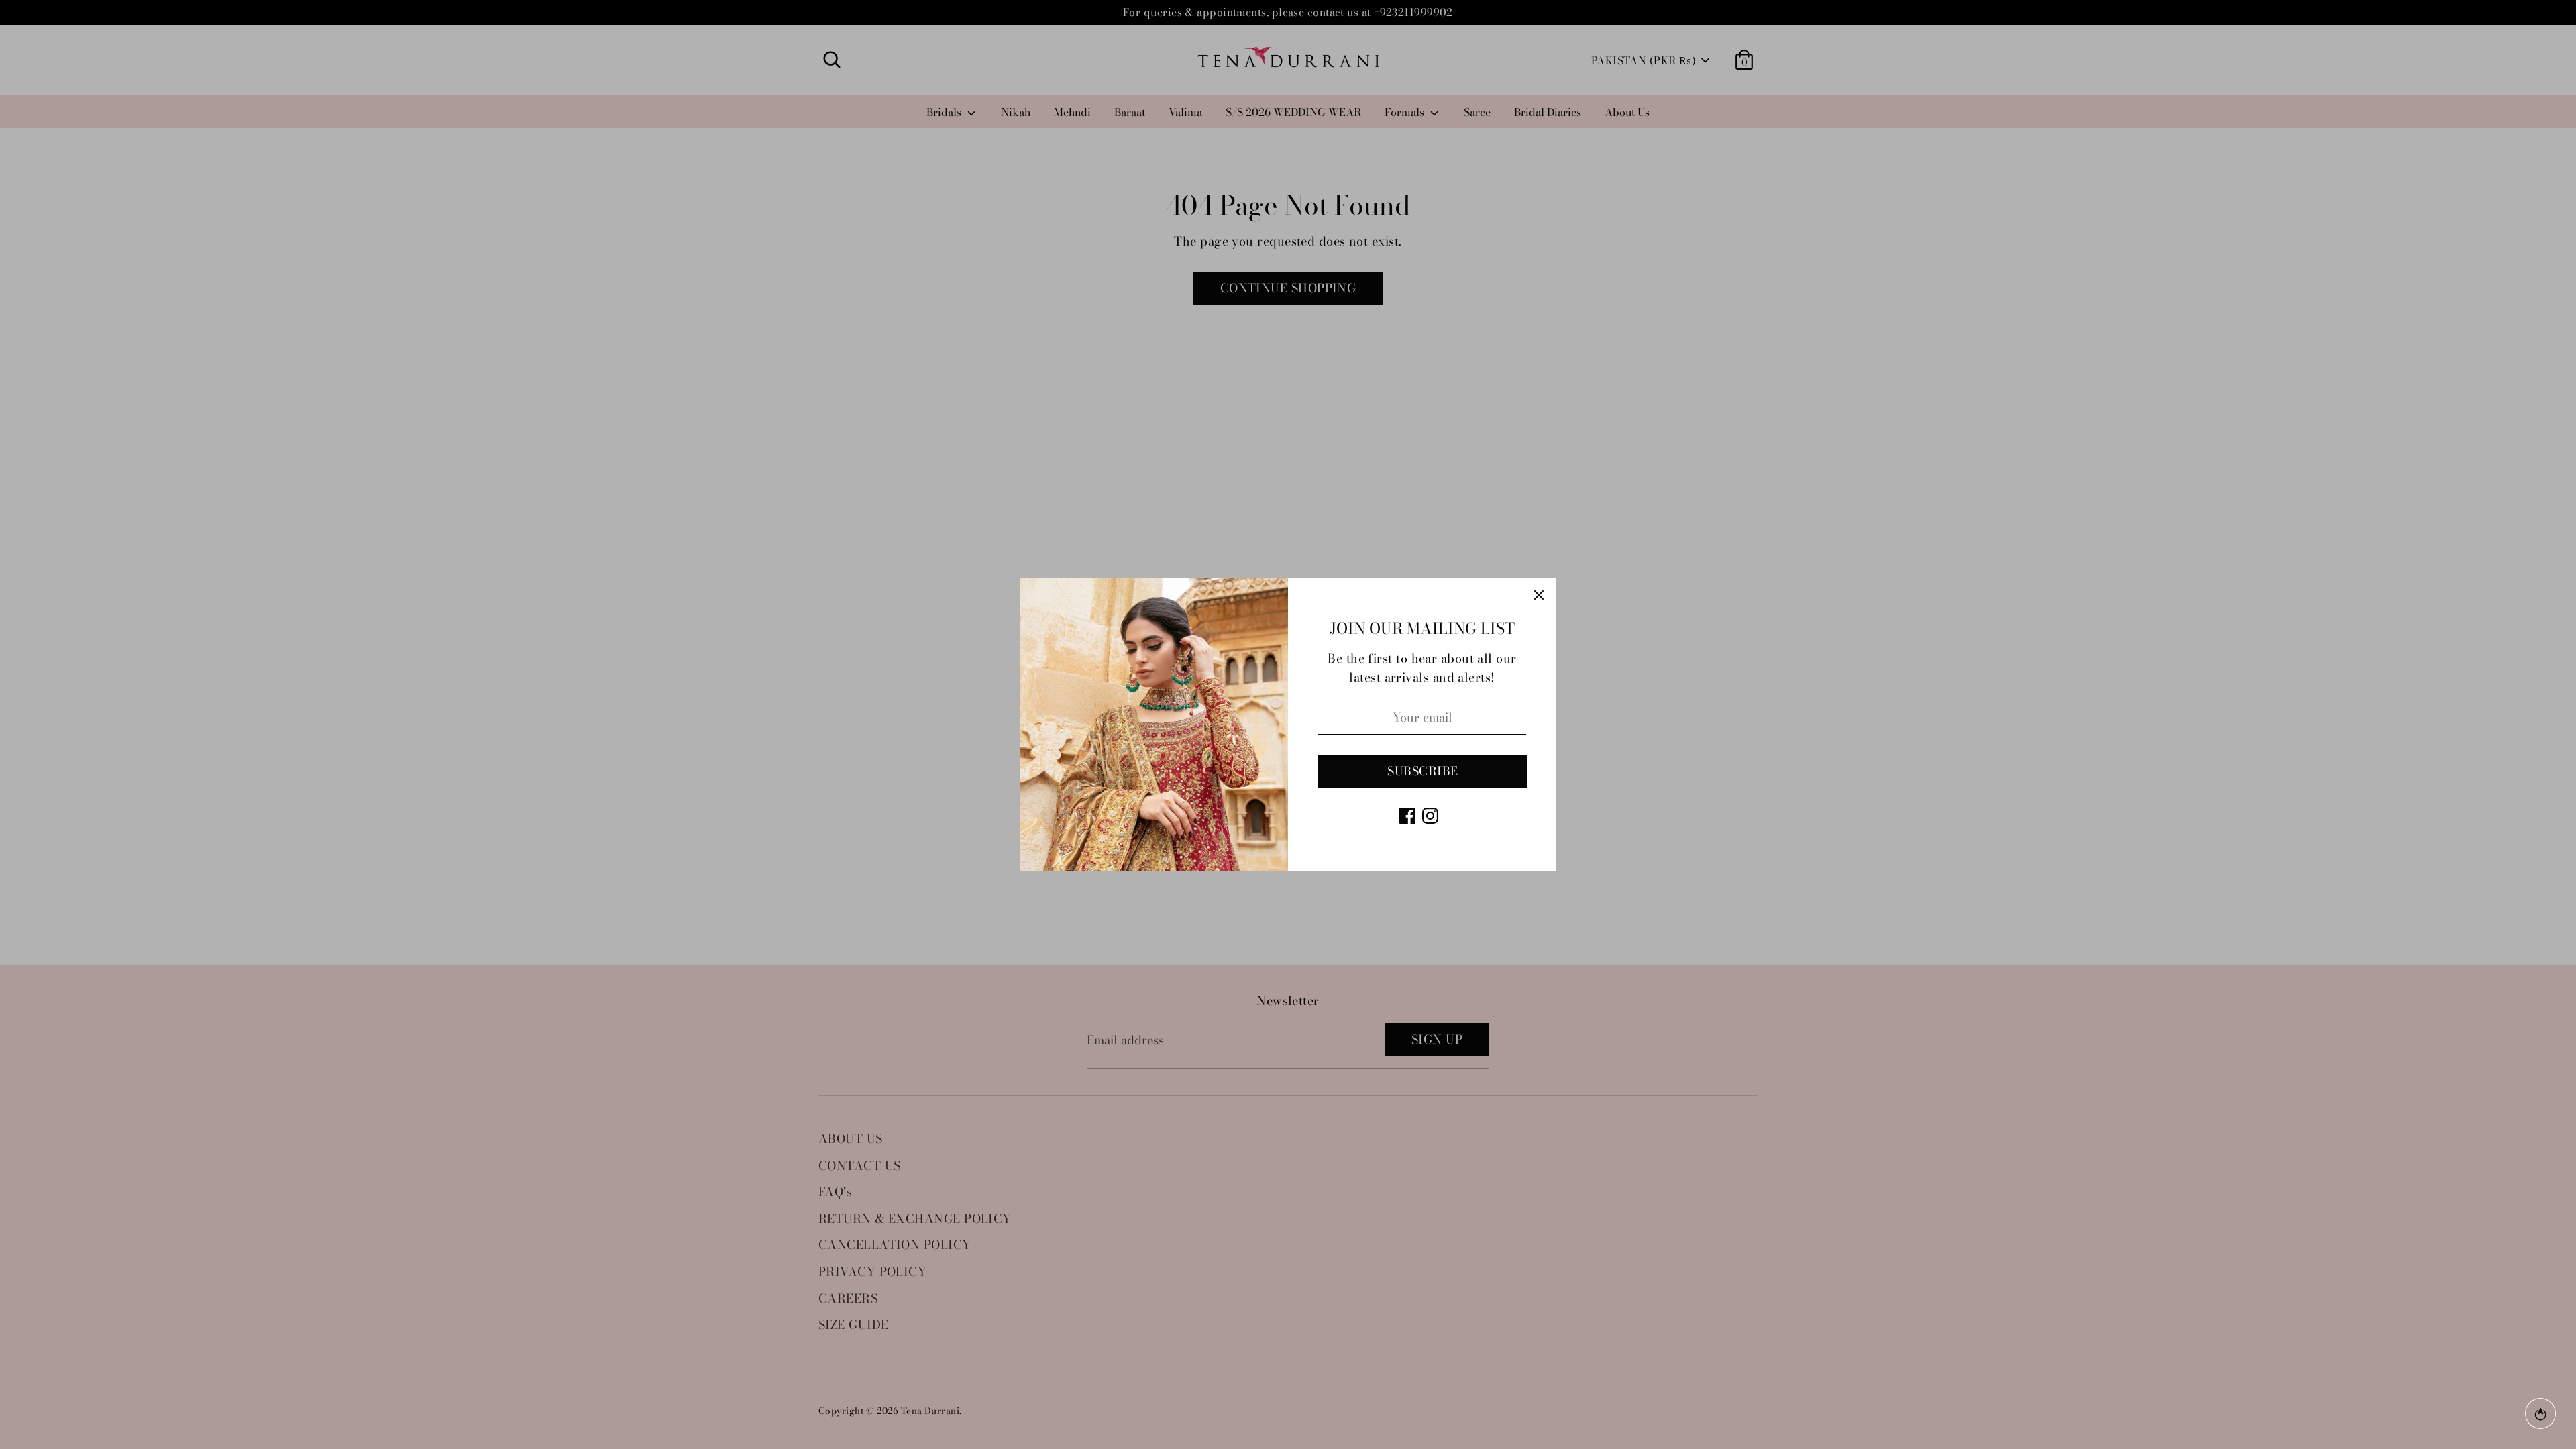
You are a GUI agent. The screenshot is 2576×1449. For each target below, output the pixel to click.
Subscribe (1423, 771)
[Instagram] (1430, 816)
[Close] (1539, 596)
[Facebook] (1407, 816)
